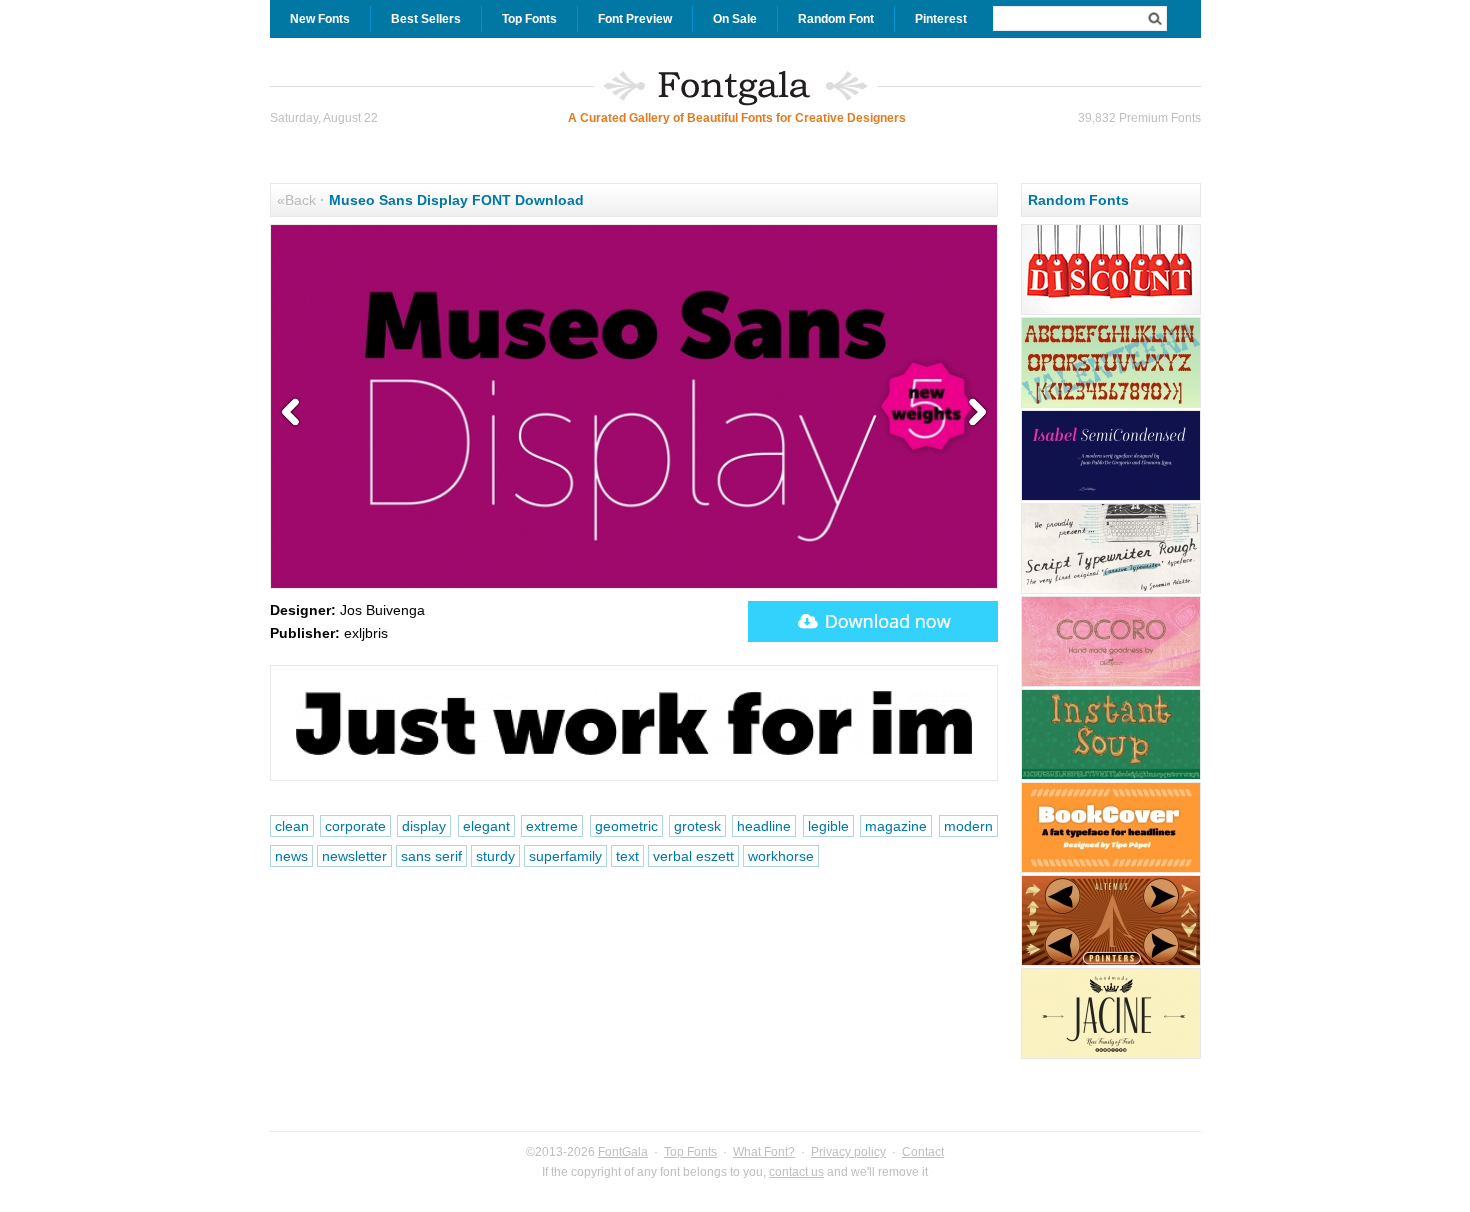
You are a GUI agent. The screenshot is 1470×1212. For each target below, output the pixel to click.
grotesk (697, 826)
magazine (896, 826)
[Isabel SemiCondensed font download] (1111, 498)
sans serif (431, 856)
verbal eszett (693, 856)
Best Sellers (426, 19)
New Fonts (320, 19)
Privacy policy (848, 1152)
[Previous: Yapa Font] (295, 413)
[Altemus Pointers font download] (1111, 963)
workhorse (781, 856)
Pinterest (941, 19)
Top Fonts (529, 19)
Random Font (836, 19)
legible (828, 826)
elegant (486, 826)
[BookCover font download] (1111, 870)
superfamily (565, 856)
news (291, 856)
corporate (355, 826)
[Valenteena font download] (1111, 405)
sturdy (495, 856)
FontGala (623, 1152)
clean (292, 826)
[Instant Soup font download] (1111, 777)
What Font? (764, 1152)
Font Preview (635, 19)
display (424, 826)
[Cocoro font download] (1111, 684)
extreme (552, 826)
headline (764, 826)
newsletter (354, 856)
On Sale (735, 19)
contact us (796, 1172)
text (627, 856)
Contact (923, 1152)
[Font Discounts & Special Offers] (1111, 312)
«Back (296, 200)
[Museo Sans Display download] (873, 621)
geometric (626, 826)
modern (968, 826)
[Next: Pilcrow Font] (973, 413)
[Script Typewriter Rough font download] (1111, 591)
